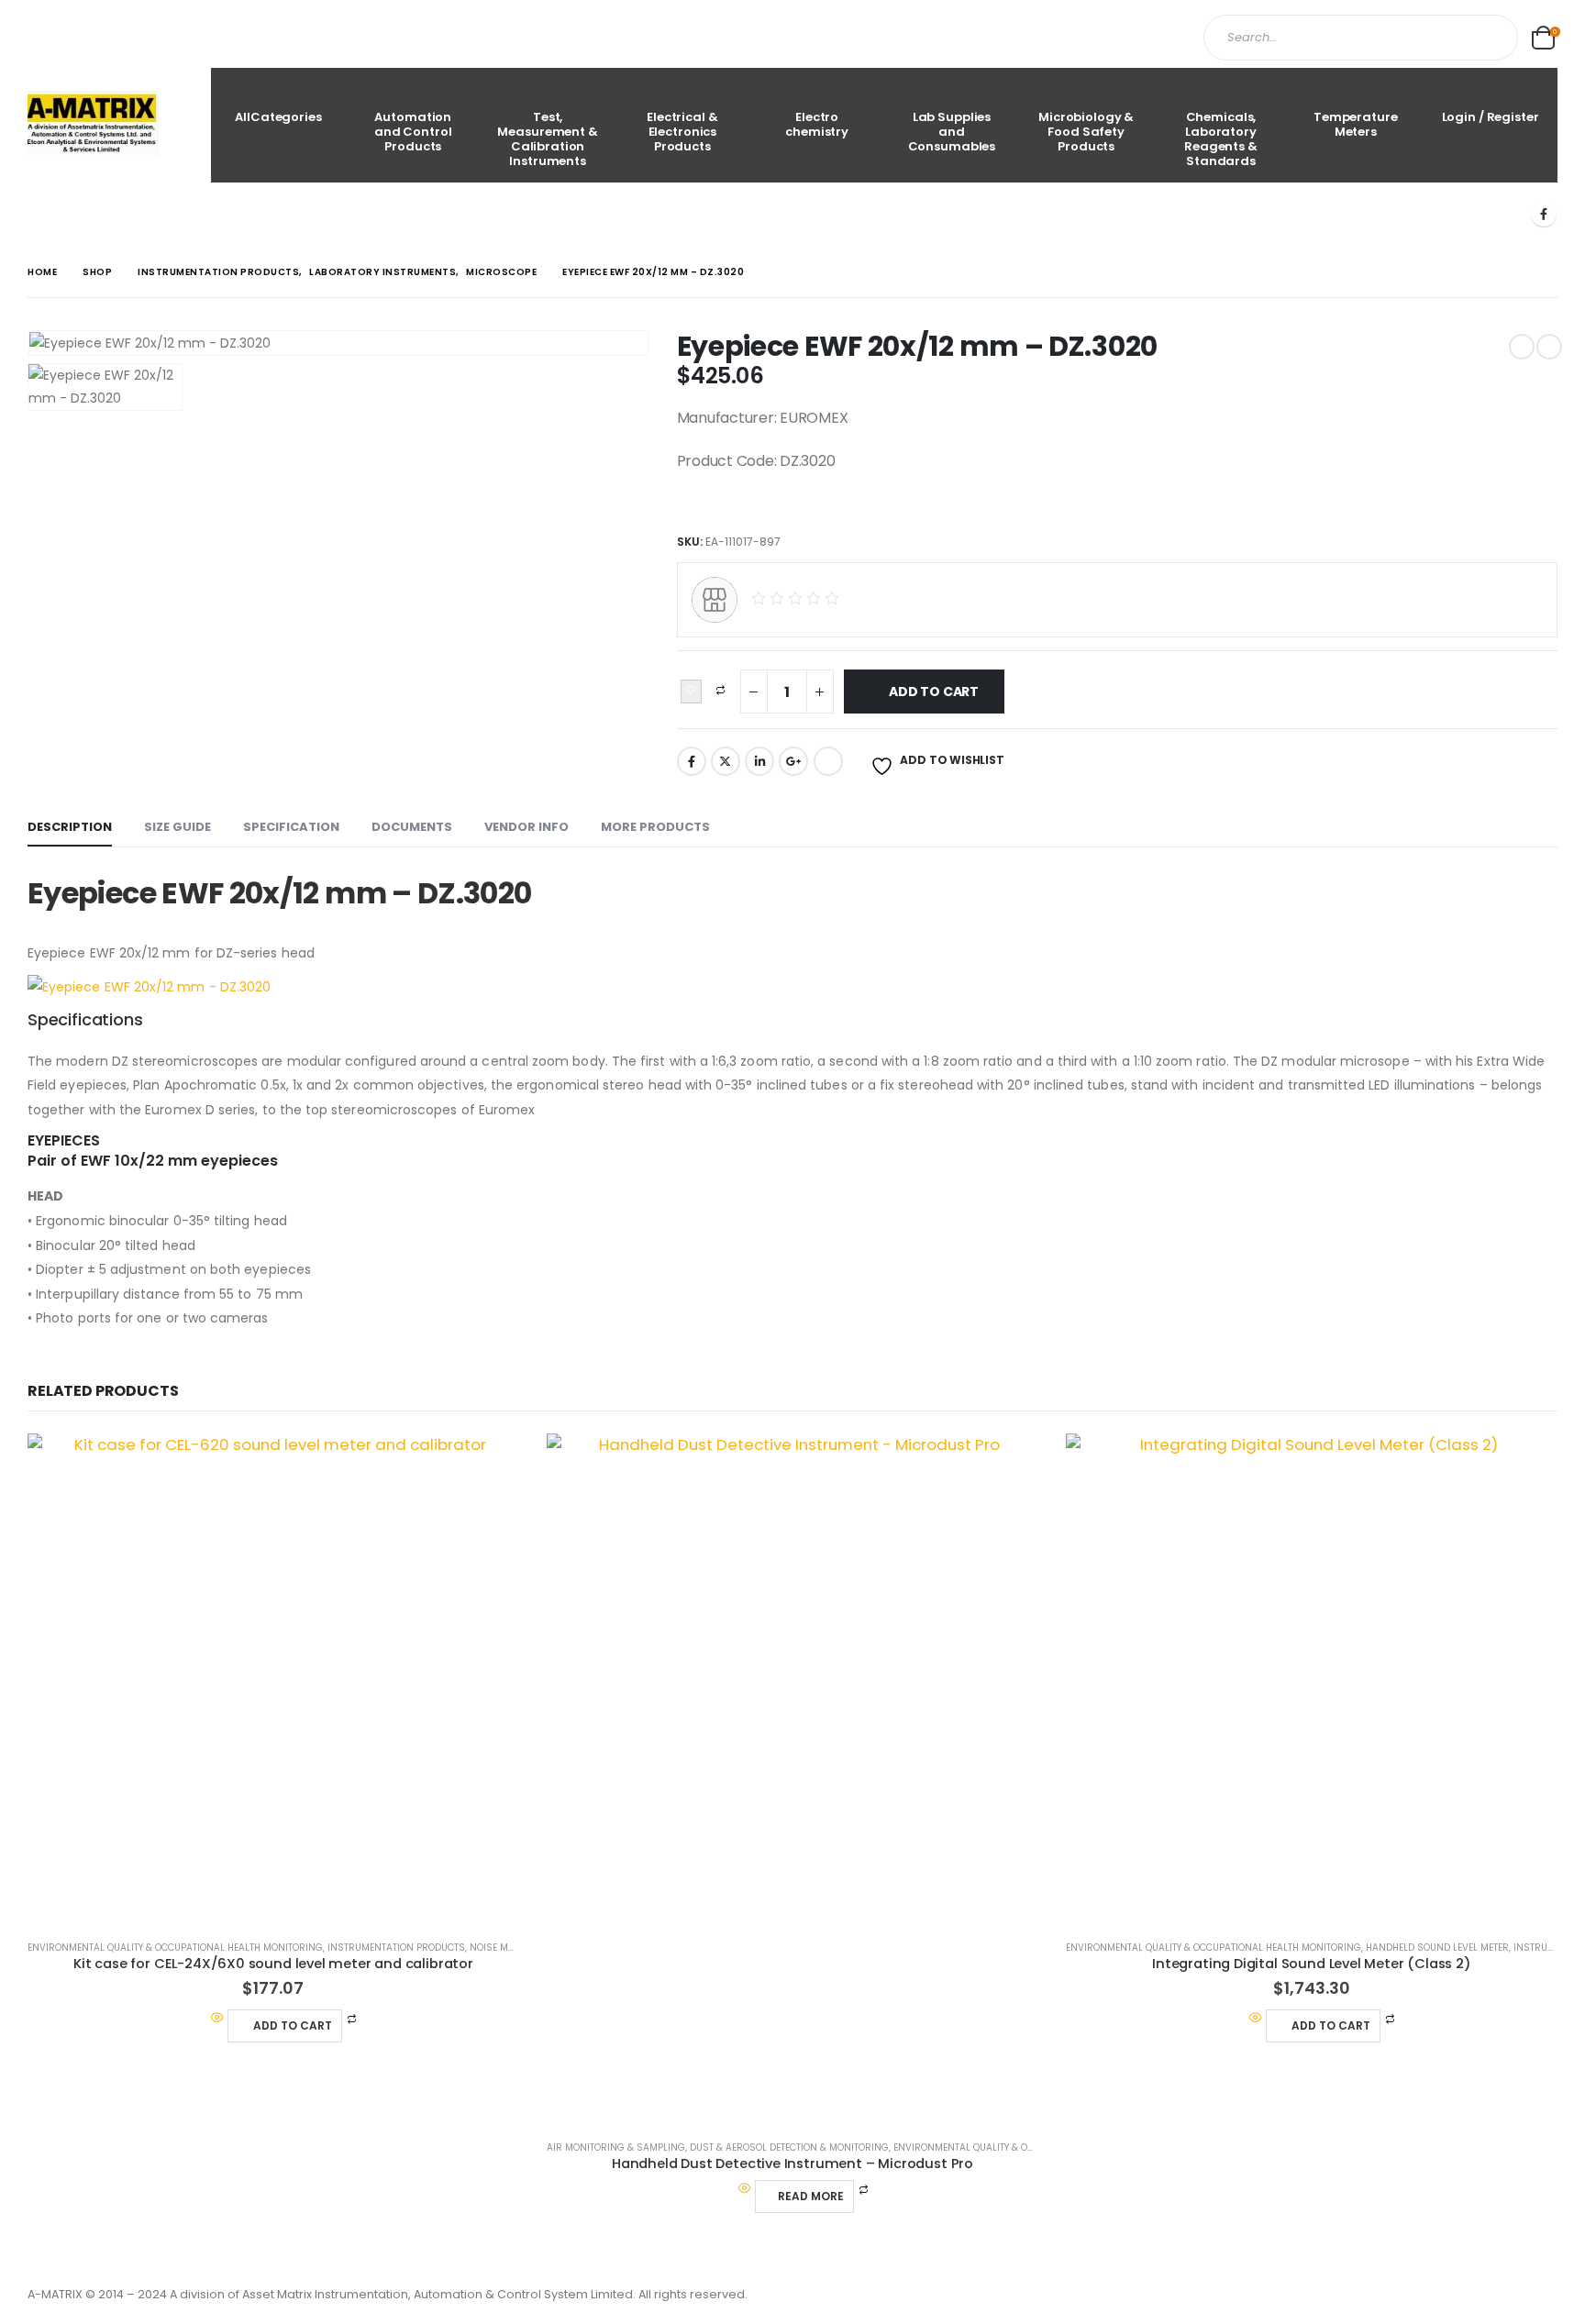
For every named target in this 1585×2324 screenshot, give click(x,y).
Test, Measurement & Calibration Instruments (547, 139)
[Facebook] (1544, 214)
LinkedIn (759, 761)
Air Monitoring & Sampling (616, 2147)
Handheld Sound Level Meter (1437, 1948)
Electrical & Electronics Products (682, 132)
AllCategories (278, 117)
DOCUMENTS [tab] (412, 827)
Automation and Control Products (413, 132)
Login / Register (1491, 117)
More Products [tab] (655, 827)
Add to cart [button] (293, 2025)
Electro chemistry (817, 124)
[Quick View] (217, 2019)
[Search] (1488, 38)
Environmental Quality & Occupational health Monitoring (175, 1948)
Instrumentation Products (396, 1948)
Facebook (692, 761)
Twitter (726, 761)
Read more (811, 2196)
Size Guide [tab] (177, 827)
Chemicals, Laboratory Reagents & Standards (1221, 139)
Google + (793, 761)
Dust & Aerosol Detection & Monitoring (789, 2147)
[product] (273, 1679)
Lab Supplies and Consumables (952, 132)
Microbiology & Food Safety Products (1086, 132)
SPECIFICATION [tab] (291, 827)
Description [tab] (70, 827)
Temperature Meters (1356, 124)
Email (828, 761)
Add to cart (934, 692)
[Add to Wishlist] (691, 692)
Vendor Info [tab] (526, 827)
